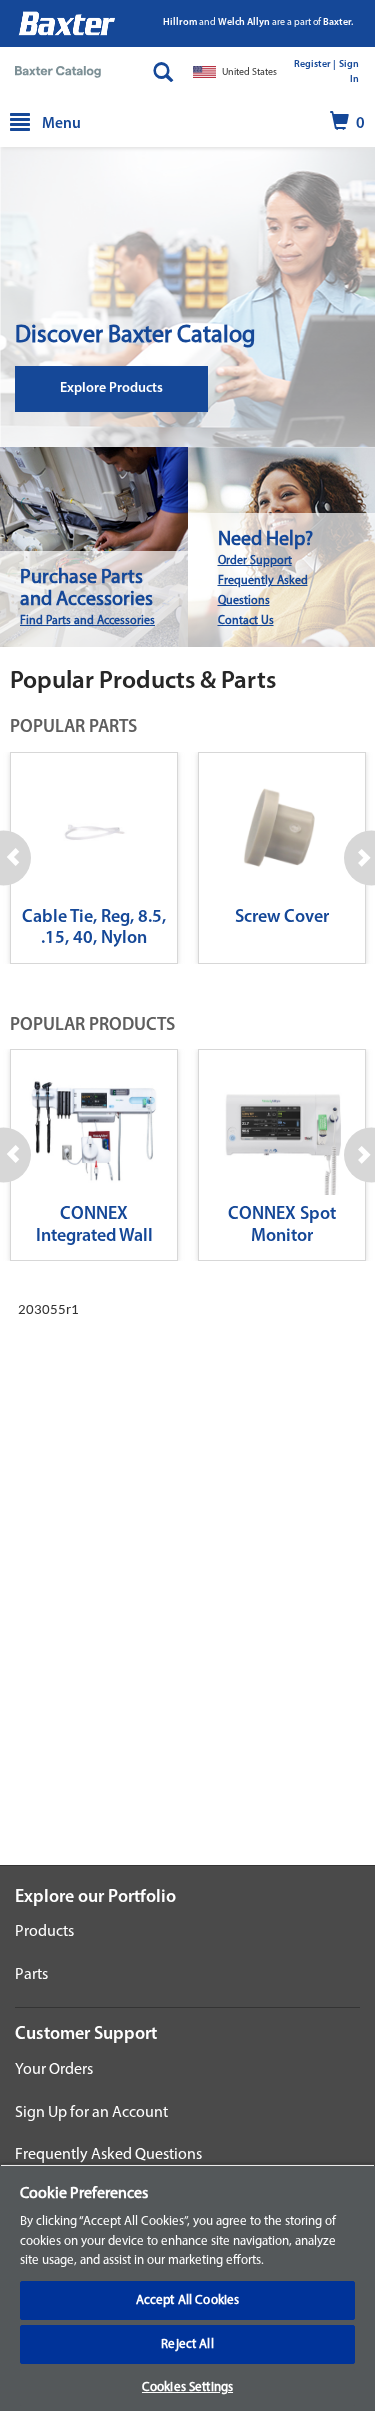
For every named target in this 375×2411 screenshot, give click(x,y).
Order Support (255, 561)
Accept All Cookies (187, 2300)
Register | (315, 64)
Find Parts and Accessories (87, 621)
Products (44, 1932)
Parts (31, 1975)
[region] (187, 2287)
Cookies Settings (187, 2387)
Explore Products (111, 388)
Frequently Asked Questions (108, 2155)
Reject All (187, 2344)
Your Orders (54, 2070)
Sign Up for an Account (91, 2113)
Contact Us (246, 621)
